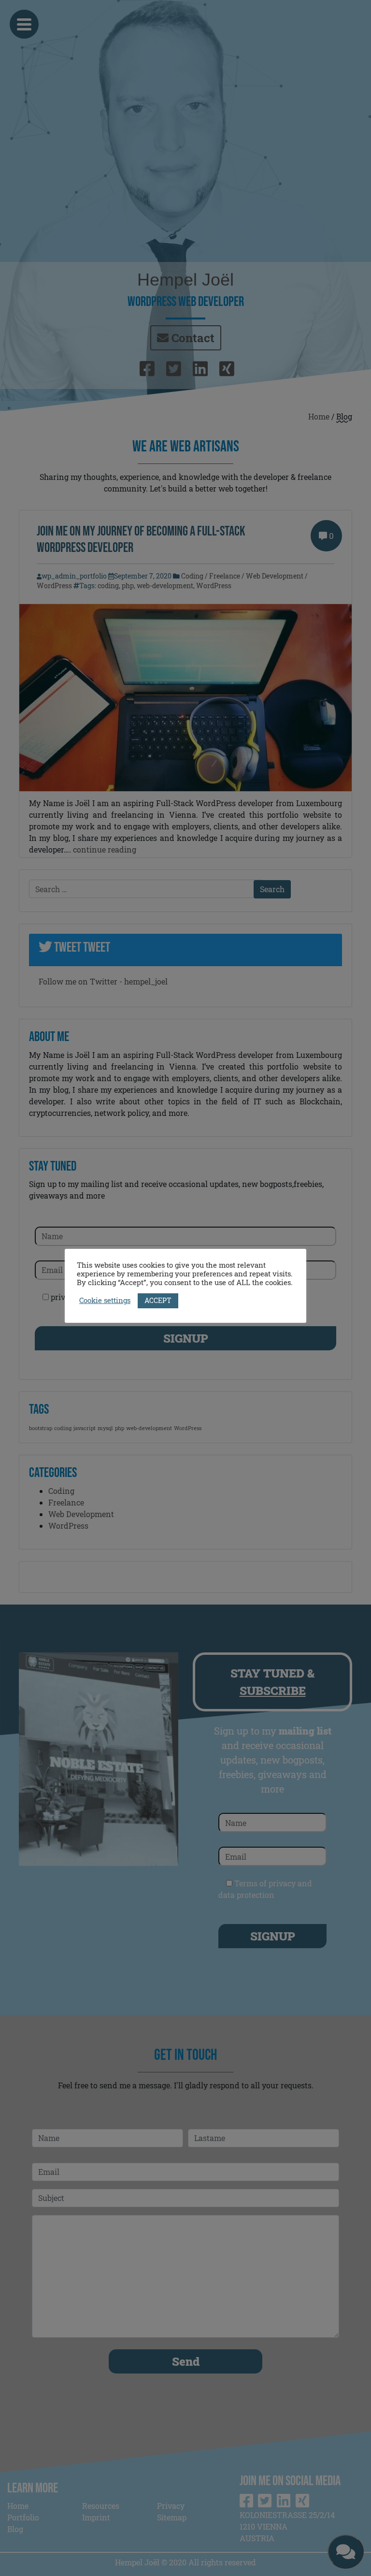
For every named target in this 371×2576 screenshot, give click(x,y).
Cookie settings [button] (105, 1301)
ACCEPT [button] (158, 1300)
